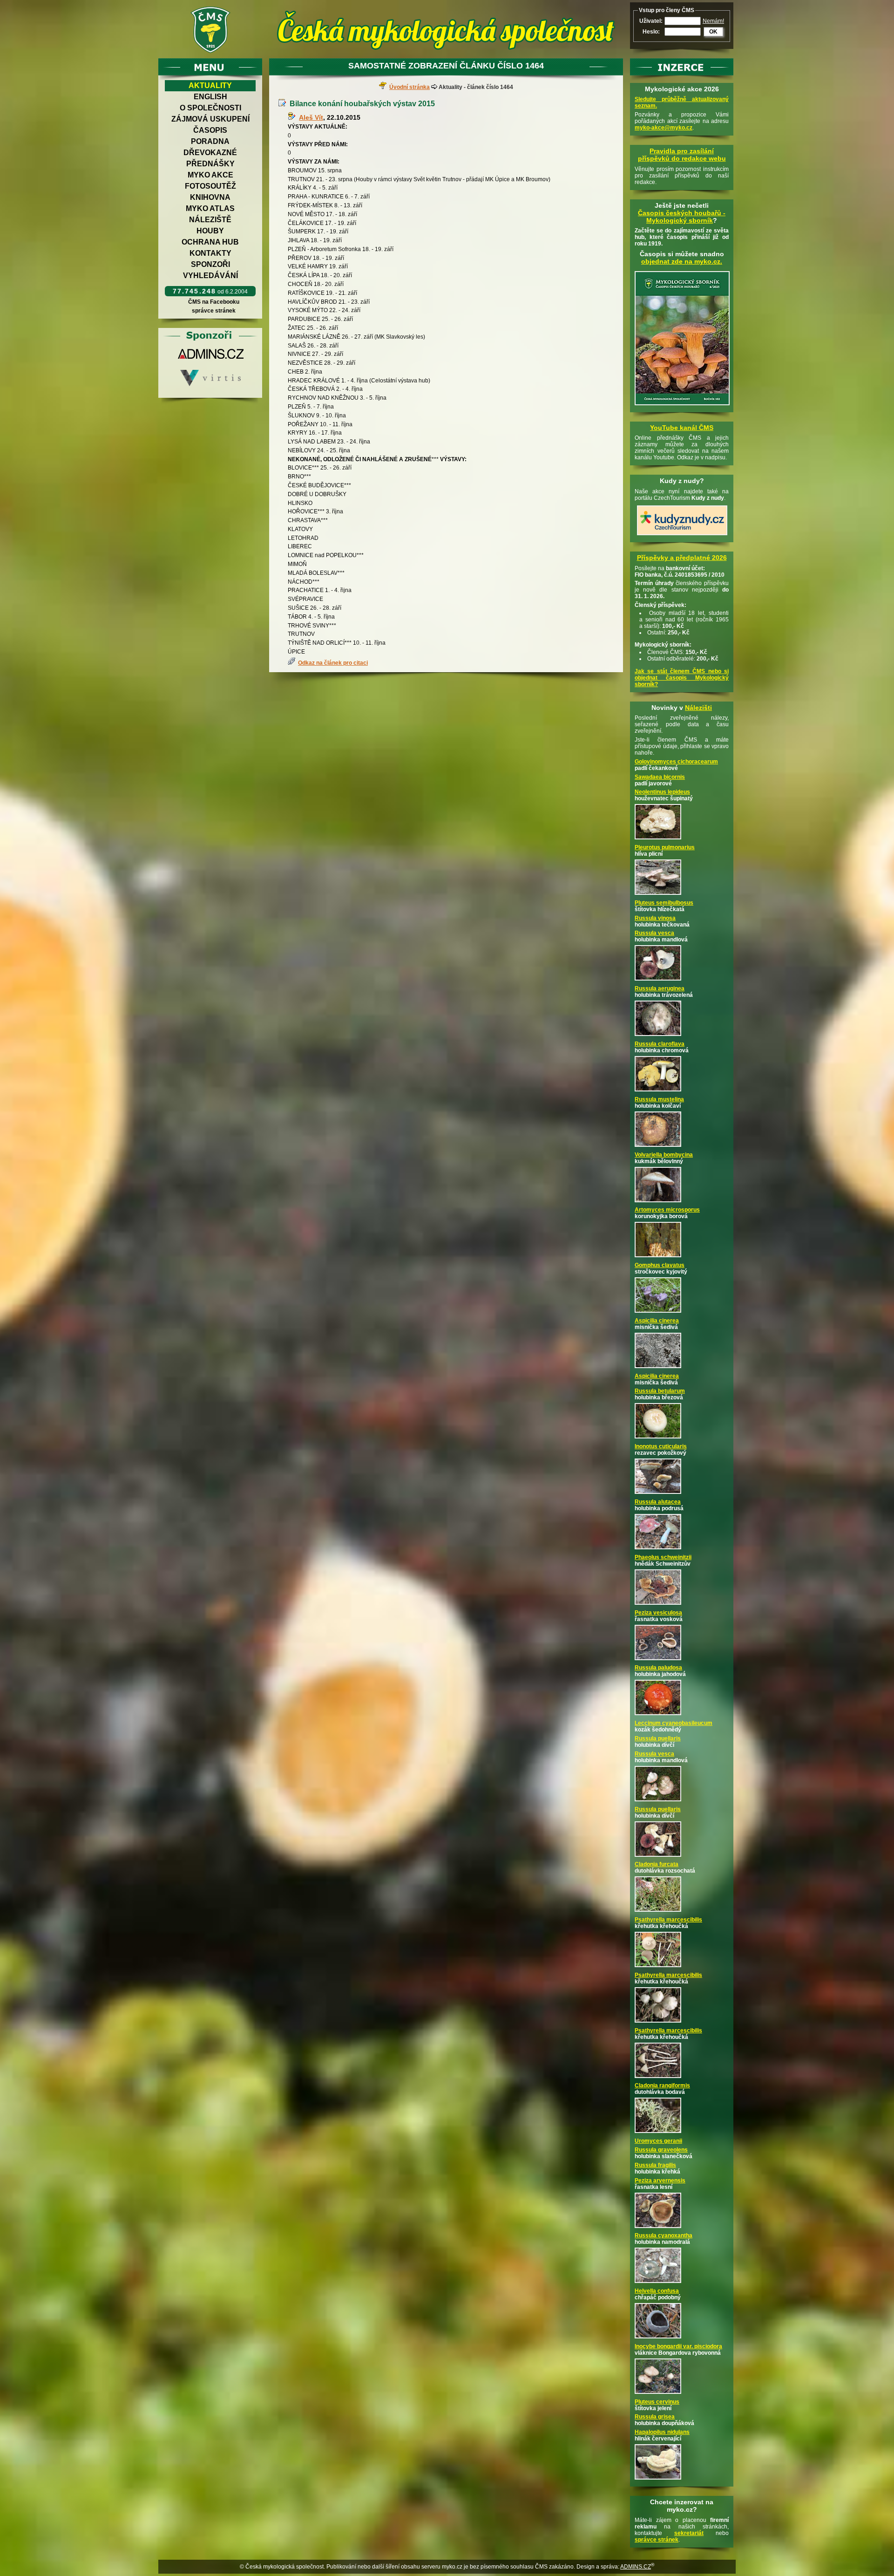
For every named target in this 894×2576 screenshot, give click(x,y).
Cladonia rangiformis (662, 2085)
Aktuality (210, 85)
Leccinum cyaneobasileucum (674, 1723)
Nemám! (713, 21)
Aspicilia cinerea (657, 1321)
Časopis (210, 130)
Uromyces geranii (658, 2141)
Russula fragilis (655, 2165)
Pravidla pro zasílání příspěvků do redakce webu (682, 155)
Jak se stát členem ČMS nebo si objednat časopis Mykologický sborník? (682, 678)
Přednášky (210, 164)
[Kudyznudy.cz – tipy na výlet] (682, 536)
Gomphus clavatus (660, 1265)
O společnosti (210, 108)
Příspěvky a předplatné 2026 (682, 558)
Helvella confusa (657, 2291)
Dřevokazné (210, 153)
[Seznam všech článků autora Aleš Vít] (293, 117)
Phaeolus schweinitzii (663, 1557)
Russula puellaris (658, 1738)
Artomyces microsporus (667, 1210)
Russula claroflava (660, 1044)
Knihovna (210, 197)
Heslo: (651, 32)
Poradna (210, 141)
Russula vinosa (655, 918)
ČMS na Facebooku (214, 302)
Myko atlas (210, 208)
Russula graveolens (661, 2150)
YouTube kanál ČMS (682, 428)
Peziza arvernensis (660, 2181)
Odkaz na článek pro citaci (333, 663)
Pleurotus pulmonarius (665, 847)
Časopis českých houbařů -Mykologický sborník (682, 217)
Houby (210, 231)
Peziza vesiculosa (658, 1613)
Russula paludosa (658, 1668)
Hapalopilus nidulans (662, 2432)
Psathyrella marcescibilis (668, 1920)
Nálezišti (698, 708)
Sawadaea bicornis (660, 777)
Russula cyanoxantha (664, 2235)
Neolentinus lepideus (662, 792)
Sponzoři (210, 264)
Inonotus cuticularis (661, 1446)
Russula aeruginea (660, 988)
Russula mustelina (659, 1099)
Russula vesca (654, 933)
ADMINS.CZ (636, 2567)
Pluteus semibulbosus (664, 903)
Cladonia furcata (657, 1864)
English (210, 97)
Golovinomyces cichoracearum (676, 762)
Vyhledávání (210, 276)
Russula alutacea (658, 1502)
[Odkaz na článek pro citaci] (293, 663)
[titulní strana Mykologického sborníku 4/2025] (682, 406)
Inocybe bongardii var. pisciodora (678, 2346)
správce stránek (214, 311)
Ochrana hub (210, 242)
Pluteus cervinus (657, 2402)
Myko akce (210, 175)
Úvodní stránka (410, 87)
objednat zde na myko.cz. (682, 261)
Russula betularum (660, 1391)
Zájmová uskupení (210, 119)
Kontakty (210, 253)
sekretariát (689, 2533)
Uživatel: (651, 21)
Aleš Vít (311, 117)
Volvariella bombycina (664, 1155)
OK (713, 32)
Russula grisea (655, 2417)
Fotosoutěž (210, 186)
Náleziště (210, 220)
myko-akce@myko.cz (664, 128)
